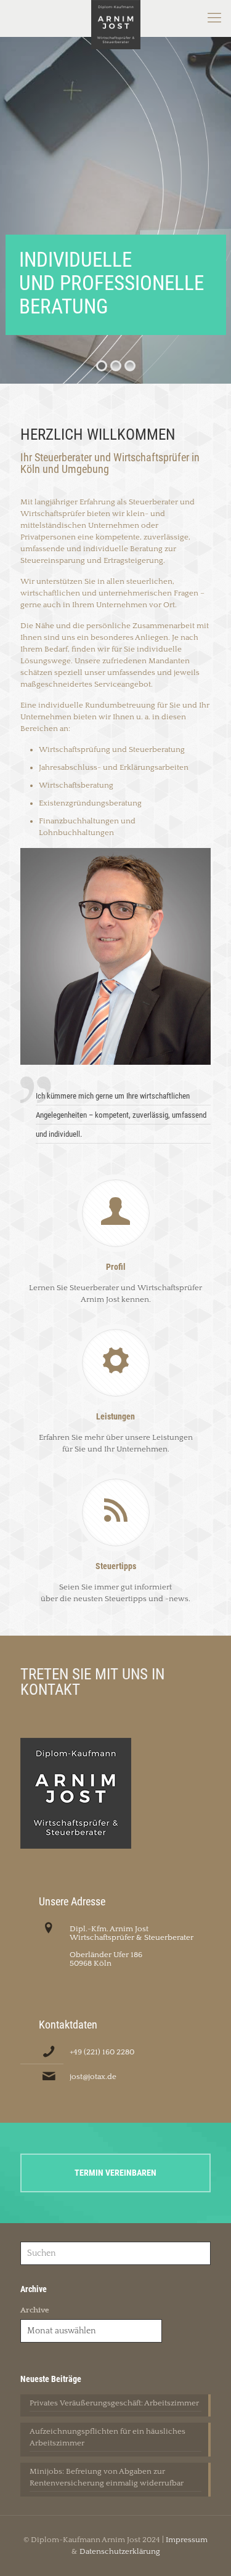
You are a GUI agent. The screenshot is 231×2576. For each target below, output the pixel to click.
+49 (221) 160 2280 (102, 2052)
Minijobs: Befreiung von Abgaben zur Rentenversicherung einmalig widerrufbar (107, 2477)
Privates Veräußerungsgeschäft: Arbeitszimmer (114, 2403)
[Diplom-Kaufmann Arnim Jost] (115, 18)
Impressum (187, 2540)
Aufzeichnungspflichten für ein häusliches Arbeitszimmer (107, 2437)
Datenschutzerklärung (120, 2551)
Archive (35, 2310)
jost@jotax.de (93, 2077)
